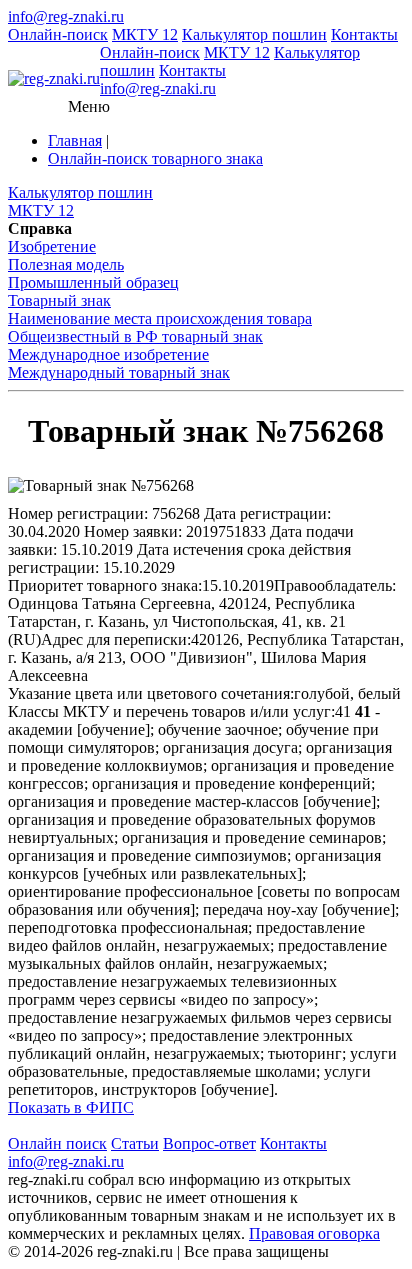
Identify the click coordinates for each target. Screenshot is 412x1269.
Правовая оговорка (314, 1233)
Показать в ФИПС (71, 1107)
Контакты (364, 34)
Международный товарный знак (119, 372)
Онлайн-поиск (58, 34)
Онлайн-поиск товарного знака (155, 158)
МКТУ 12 (145, 34)
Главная (75, 140)
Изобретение (52, 246)
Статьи (135, 1143)
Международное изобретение (108, 354)
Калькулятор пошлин (254, 34)
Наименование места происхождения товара (160, 318)
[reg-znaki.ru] (54, 79)
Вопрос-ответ (209, 1143)
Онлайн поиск (57, 1143)
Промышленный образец (93, 282)
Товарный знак (59, 300)
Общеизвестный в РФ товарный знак (135, 336)
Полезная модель (66, 264)
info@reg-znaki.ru (66, 16)
